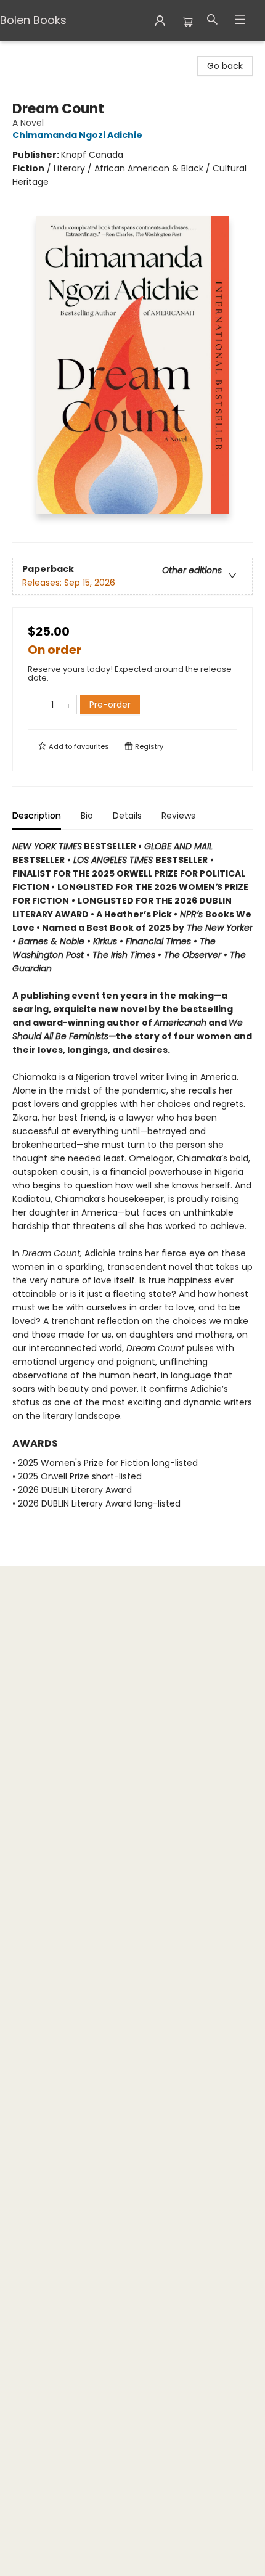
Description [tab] (37, 816)
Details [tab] (127, 816)
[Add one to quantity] (69, 705)
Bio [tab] (87, 816)
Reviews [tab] (178, 816)
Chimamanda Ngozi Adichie (77, 135)
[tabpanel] (132, 1189)
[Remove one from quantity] (36, 705)
